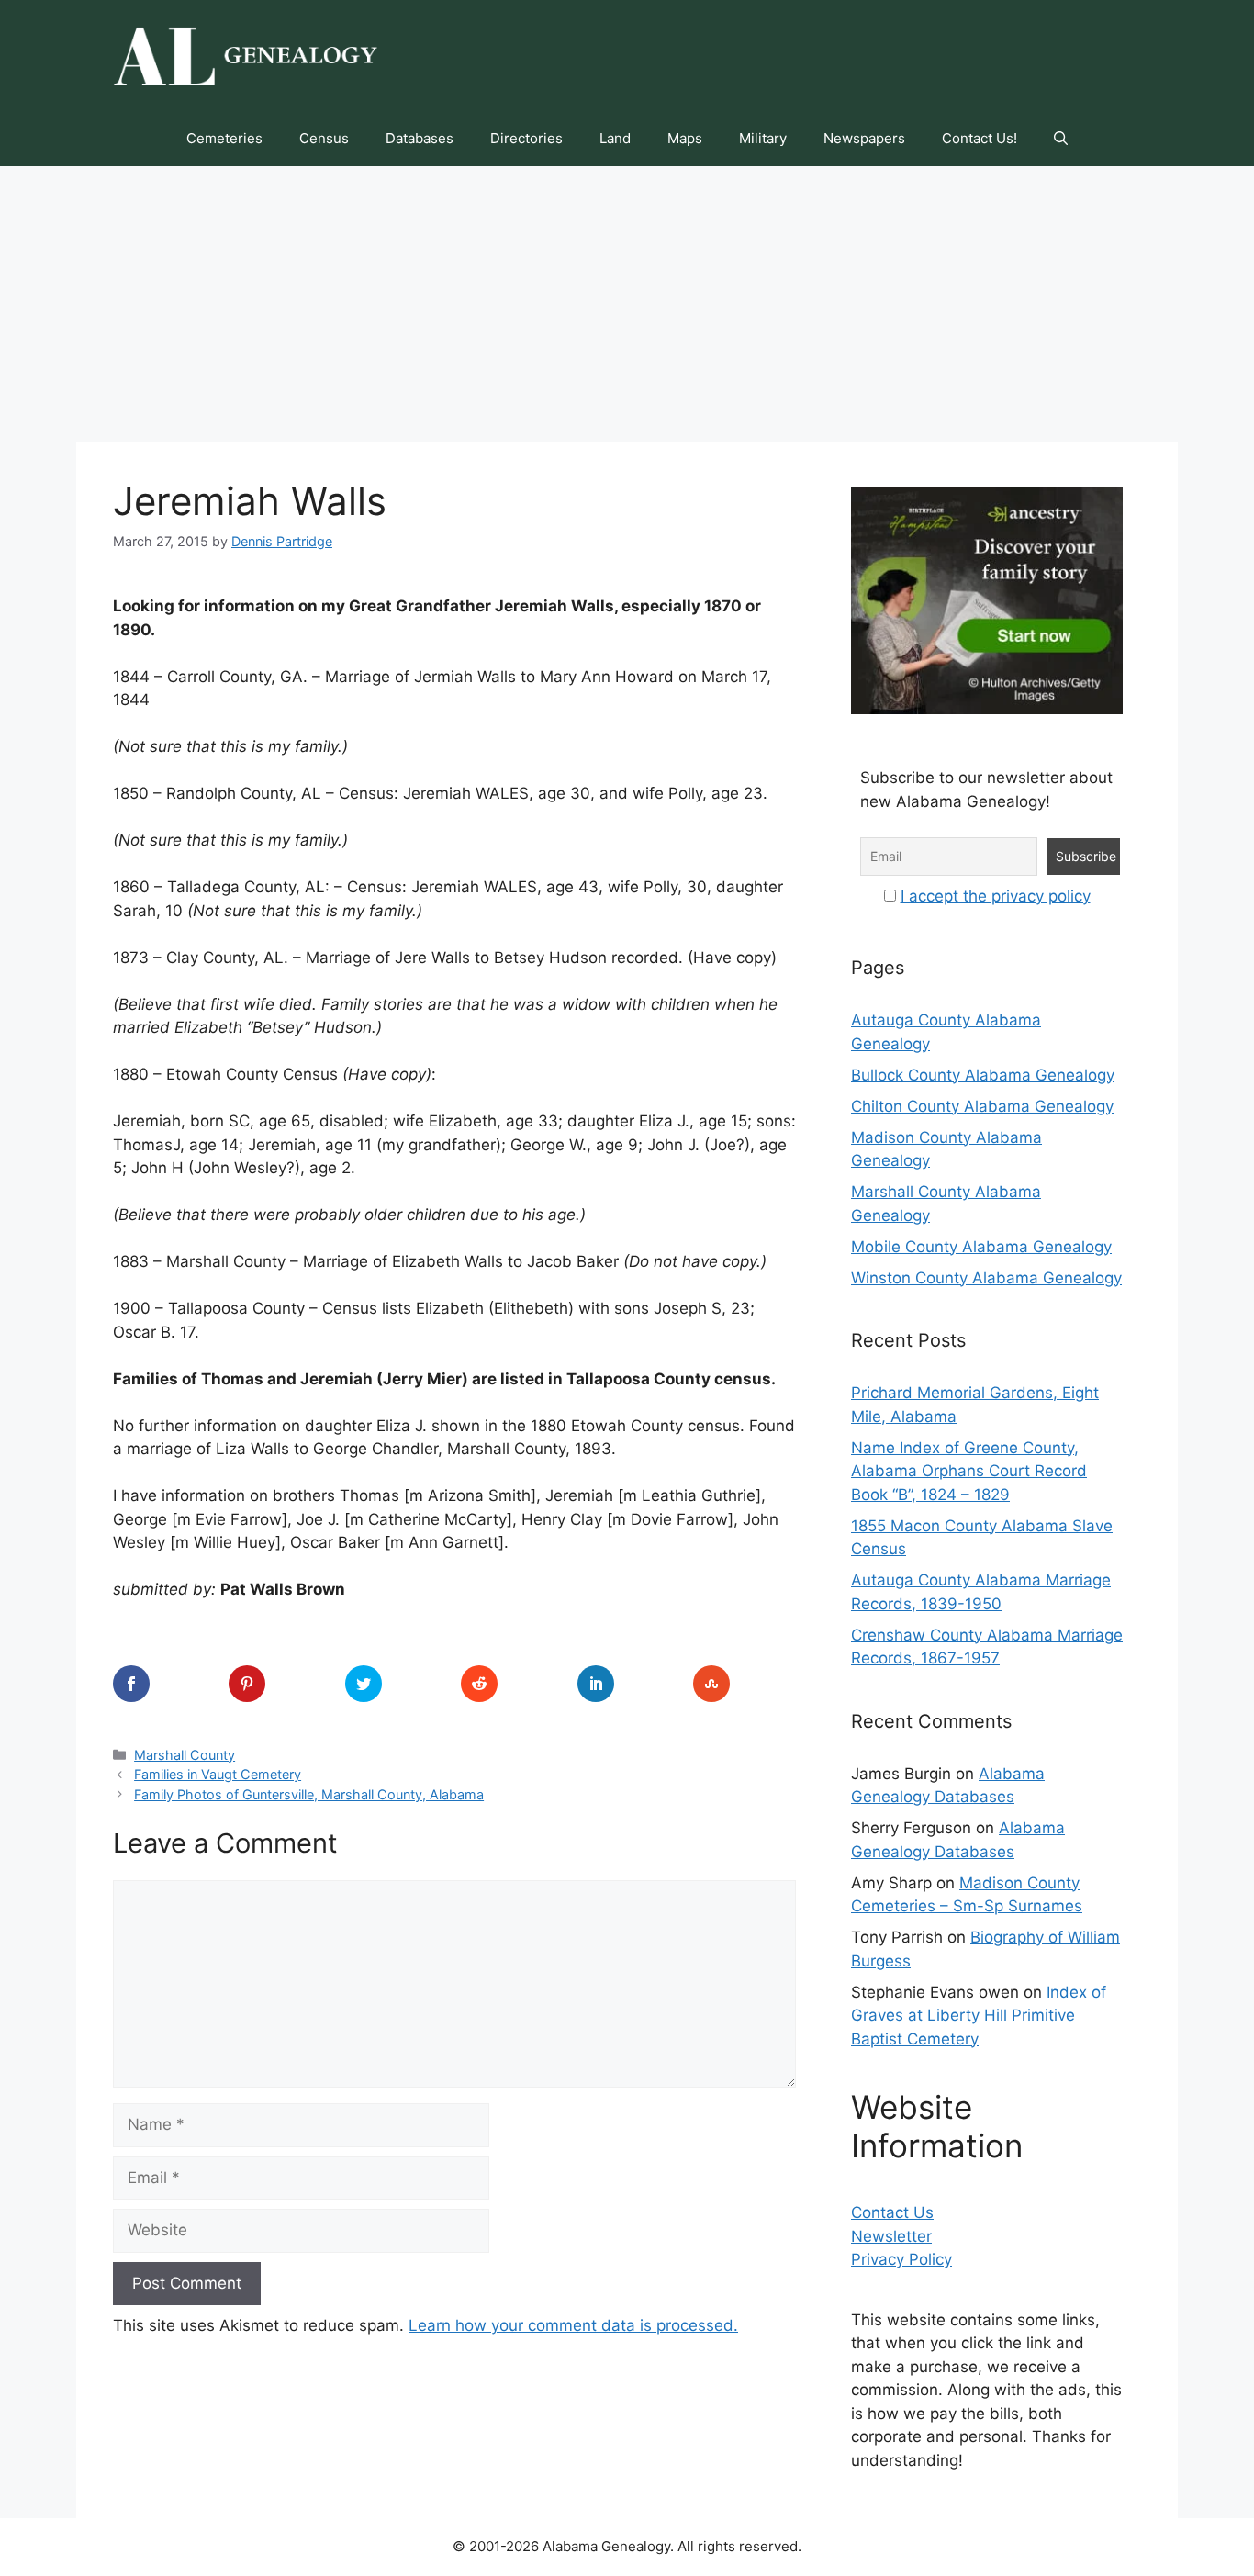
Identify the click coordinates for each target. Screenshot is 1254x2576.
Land (615, 138)
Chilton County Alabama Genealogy (982, 1106)
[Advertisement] (627, 304)
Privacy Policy (901, 2259)
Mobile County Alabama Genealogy (981, 1247)
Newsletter (891, 2236)
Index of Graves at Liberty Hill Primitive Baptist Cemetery (979, 2016)
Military (763, 138)
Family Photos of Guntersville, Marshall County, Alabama (309, 1794)
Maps (685, 138)
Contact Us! (980, 138)
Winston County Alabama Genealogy (986, 1278)
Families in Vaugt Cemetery (218, 1774)
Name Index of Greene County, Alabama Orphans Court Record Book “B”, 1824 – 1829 (969, 1471)
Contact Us (892, 2212)
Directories (526, 138)
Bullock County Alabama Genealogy (983, 1075)
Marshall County (185, 1755)
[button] (1061, 139)
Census (324, 138)
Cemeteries (224, 138)
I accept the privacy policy (996, 896)
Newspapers (864, 138)
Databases (420, 138)
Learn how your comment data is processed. (573, 2325)
